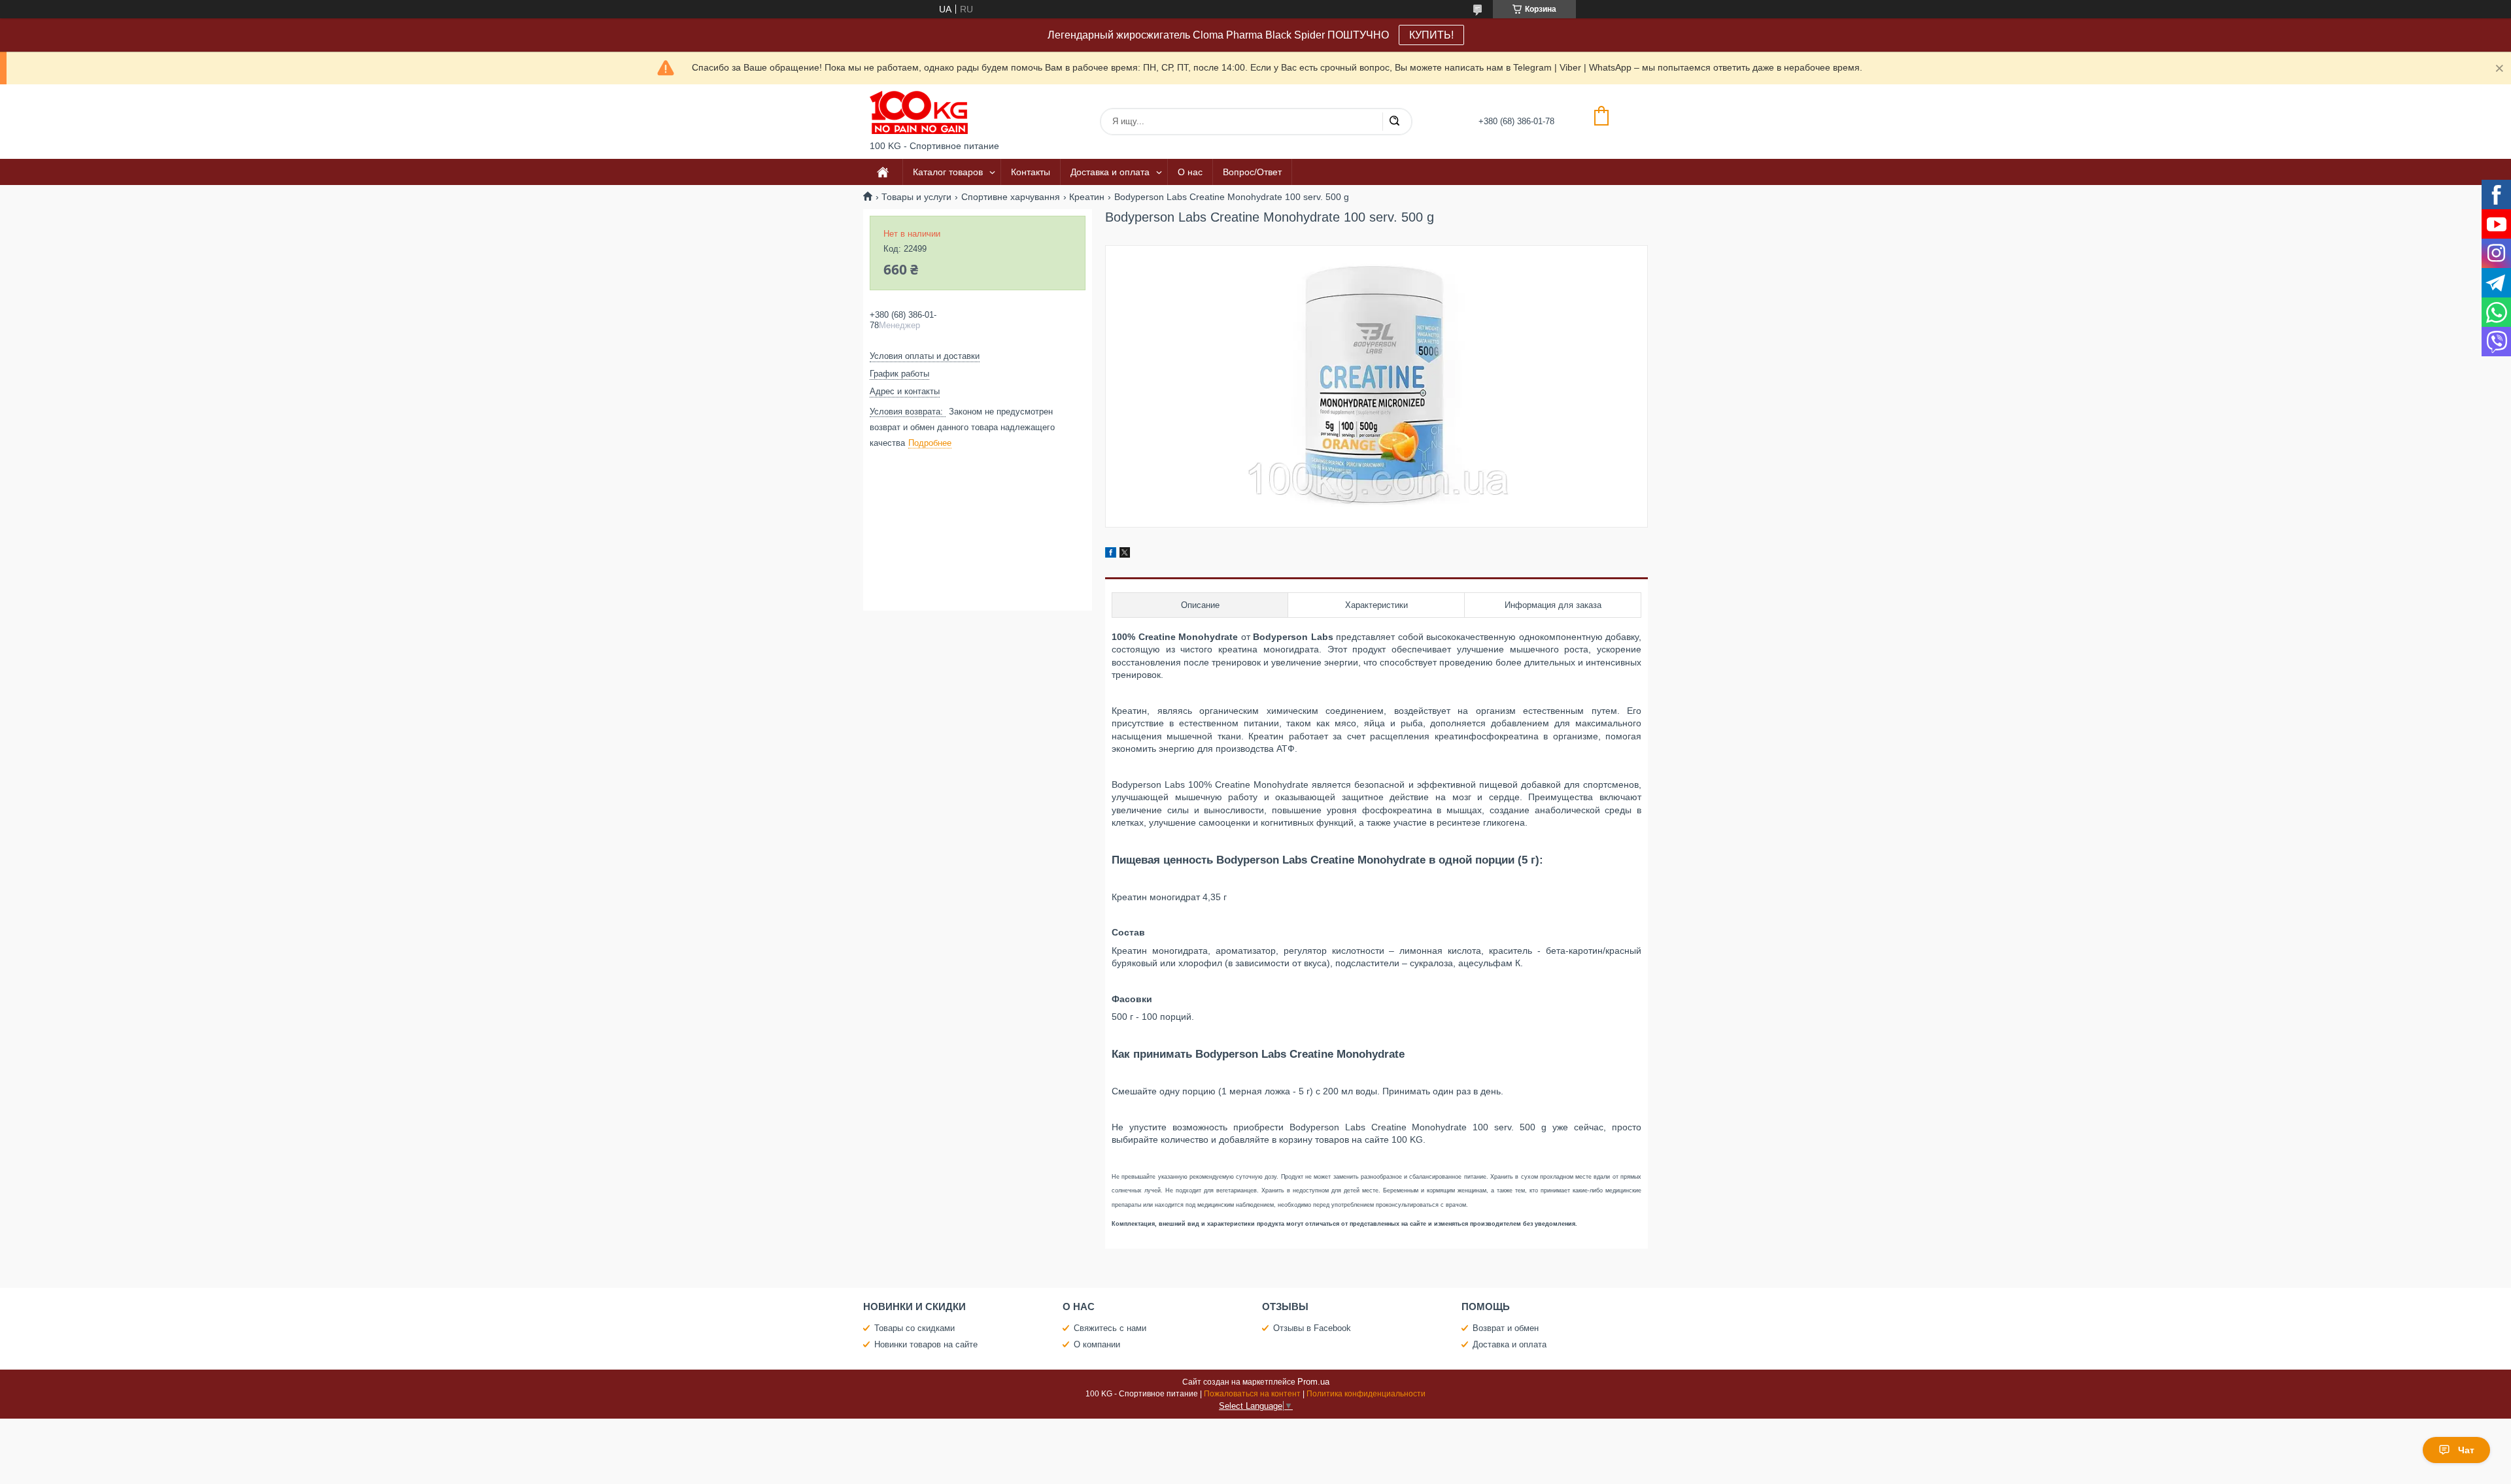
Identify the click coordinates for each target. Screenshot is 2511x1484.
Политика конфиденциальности (1366, 1394)
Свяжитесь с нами (1110, 1328)
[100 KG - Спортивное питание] (919, 112)
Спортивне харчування (1011, 197)
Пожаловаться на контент (1252, 1394)
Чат (2466, 1450)
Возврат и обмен (1506, 1328)
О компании (1097, 1344)
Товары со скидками (914, 1328)
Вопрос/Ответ (1252, 172)
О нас (1190, 172)
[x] (1125, 554)
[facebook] (1111, 554)
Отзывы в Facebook (1312, 1328)
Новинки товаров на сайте (926, 1344)
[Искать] (1394, 122)
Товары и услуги (916, 197)
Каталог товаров (948, 172)
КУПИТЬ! (1431, 35)
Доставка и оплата (1110, 172)
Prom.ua (1313, 1382)
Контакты (1031, 172)
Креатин (1087, 197)
